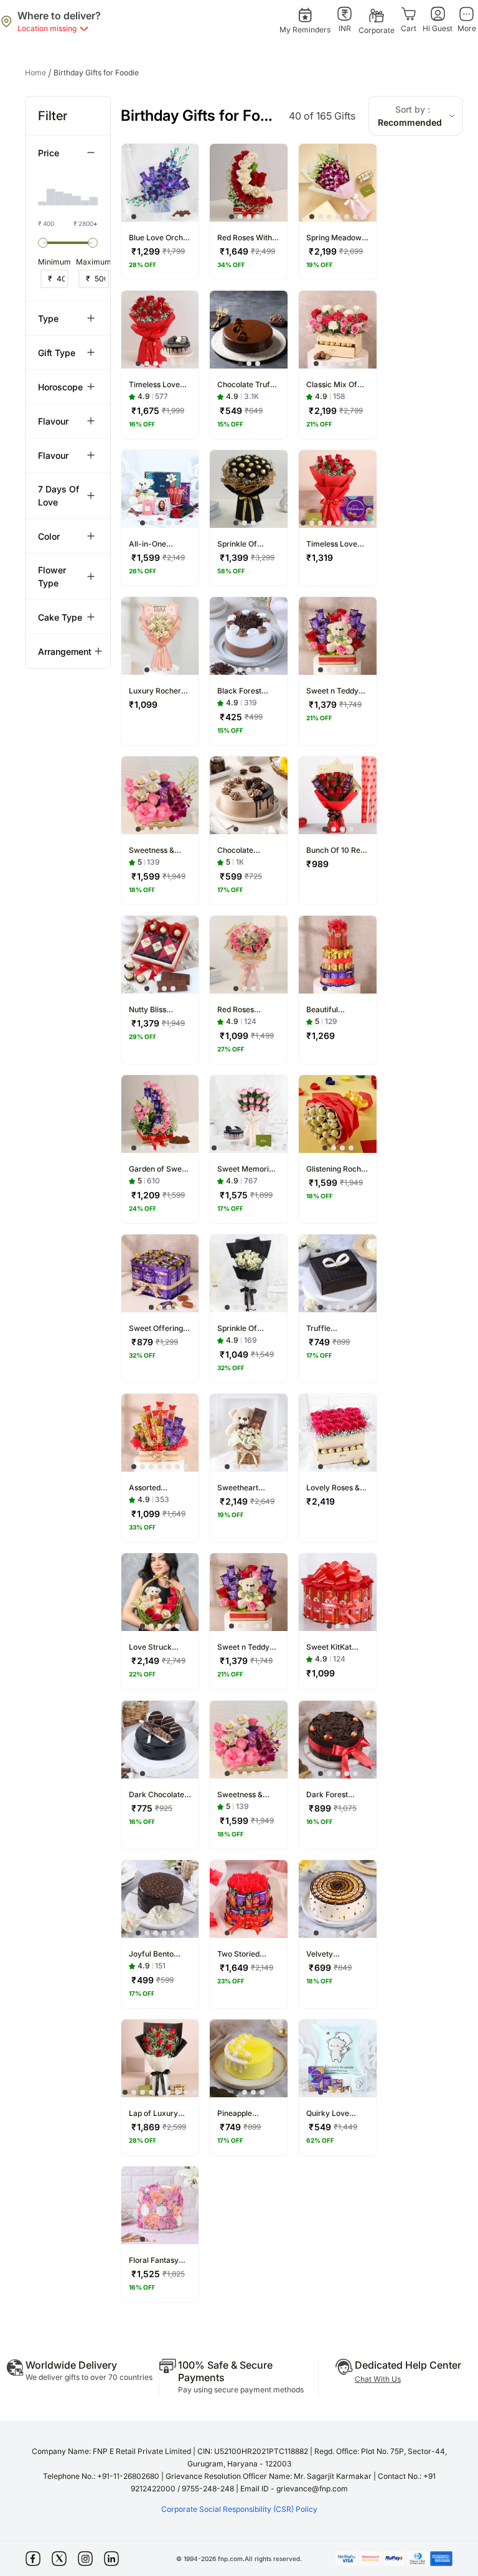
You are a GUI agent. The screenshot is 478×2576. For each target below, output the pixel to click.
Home (38, 73)
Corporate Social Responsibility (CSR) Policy (239, 2509)
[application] (68, 190)
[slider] (43, 243)
